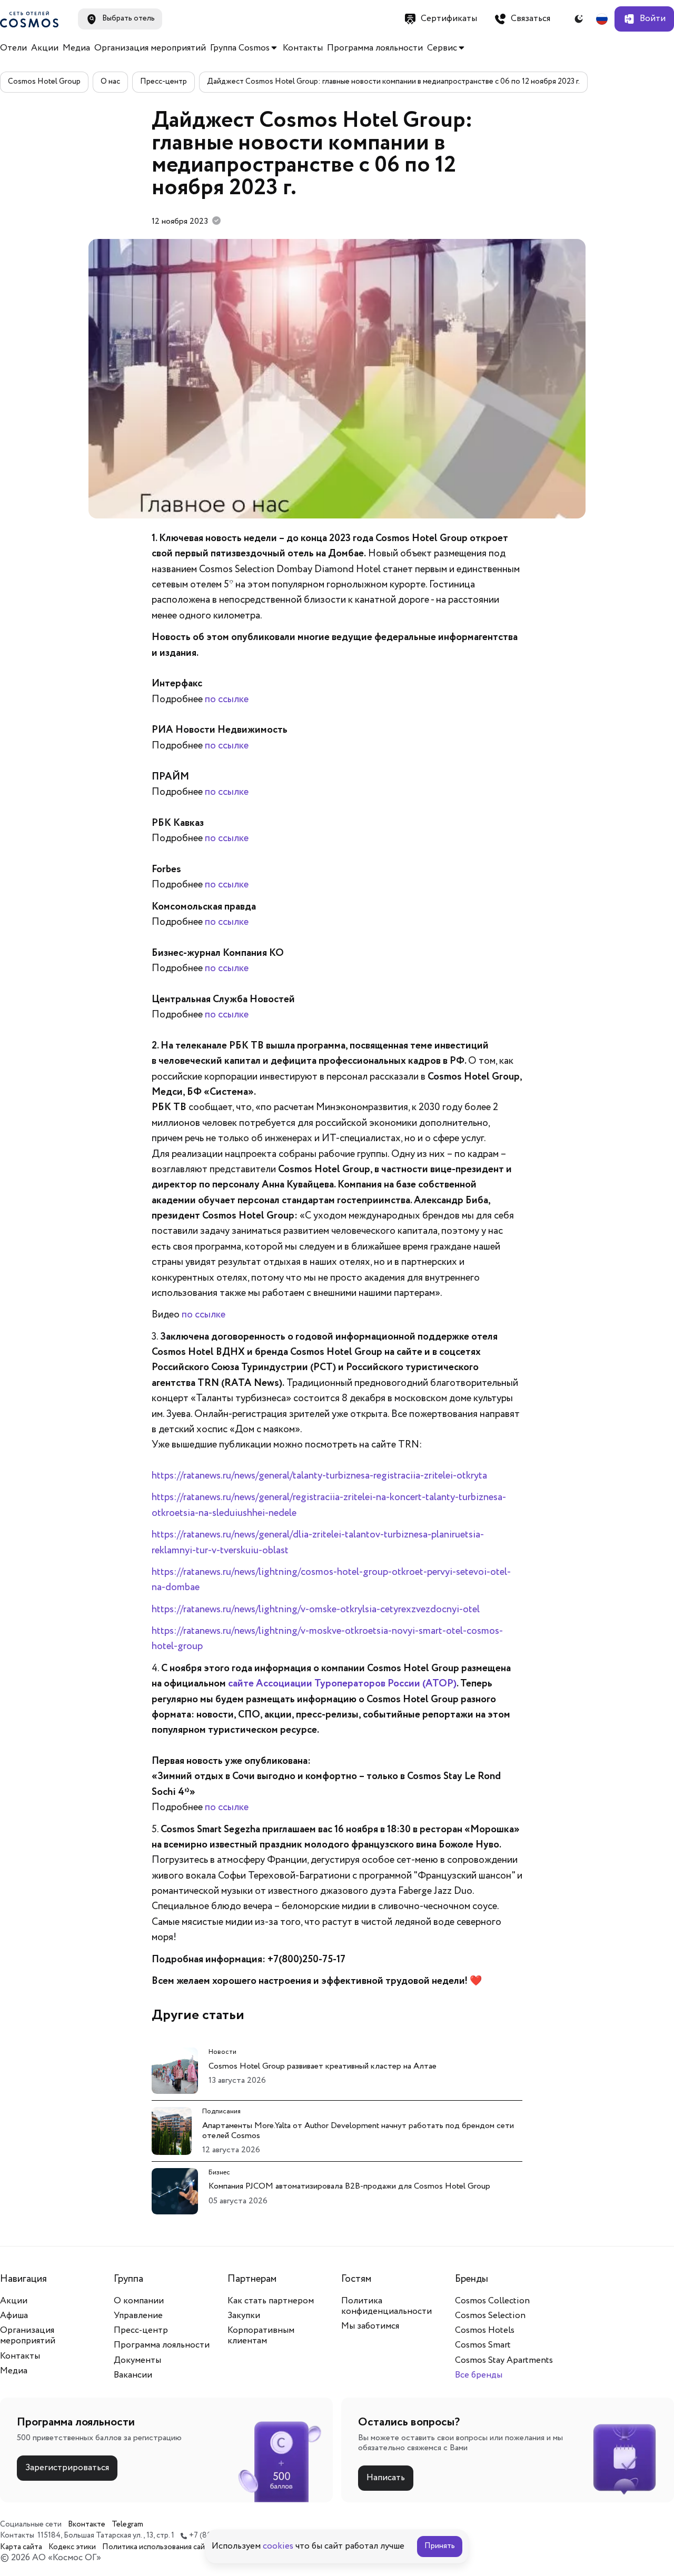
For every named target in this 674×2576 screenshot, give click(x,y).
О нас (110, 82)
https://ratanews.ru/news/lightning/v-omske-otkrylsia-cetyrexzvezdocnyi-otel (316, 1610)
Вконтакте (87, 2525)
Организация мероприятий (150, 48)
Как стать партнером (271, 2301)
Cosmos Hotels (485, 2330)
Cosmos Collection (492, 2301)
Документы (137, 2360)
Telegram (127, 2525)
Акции (45, 48)
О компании (139, 2301)
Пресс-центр (163, 82)
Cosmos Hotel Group (44, 82)
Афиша (14, 2316)
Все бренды (479, 2375)
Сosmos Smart (483, 2345)
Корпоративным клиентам (261, 2336)
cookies (278, 2546)
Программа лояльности (375, 48)
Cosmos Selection (490, 2316)
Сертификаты (449, 19)
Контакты (303, 48)
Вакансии (133, 2375)
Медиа (76, 48)
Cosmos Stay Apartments (504, 2360)
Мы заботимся (370, 2326)
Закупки (244, 2316)
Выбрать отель (128, 18)
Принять (440, 2546)
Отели (13, 48)
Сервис (442, 48)
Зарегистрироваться (67, 2468)
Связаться (531, 19)
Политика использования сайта (157, 2547)
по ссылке (227, 700)
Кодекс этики (72, 2547)
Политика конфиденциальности (386, 2306)
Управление (138, 2316)
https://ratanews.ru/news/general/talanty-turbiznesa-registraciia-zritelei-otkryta (319, 1476)
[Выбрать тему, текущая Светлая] (579, 19)
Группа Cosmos (240, 48)
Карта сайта (21, 2547)
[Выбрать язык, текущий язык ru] (602, 19)
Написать (386, 2478)
